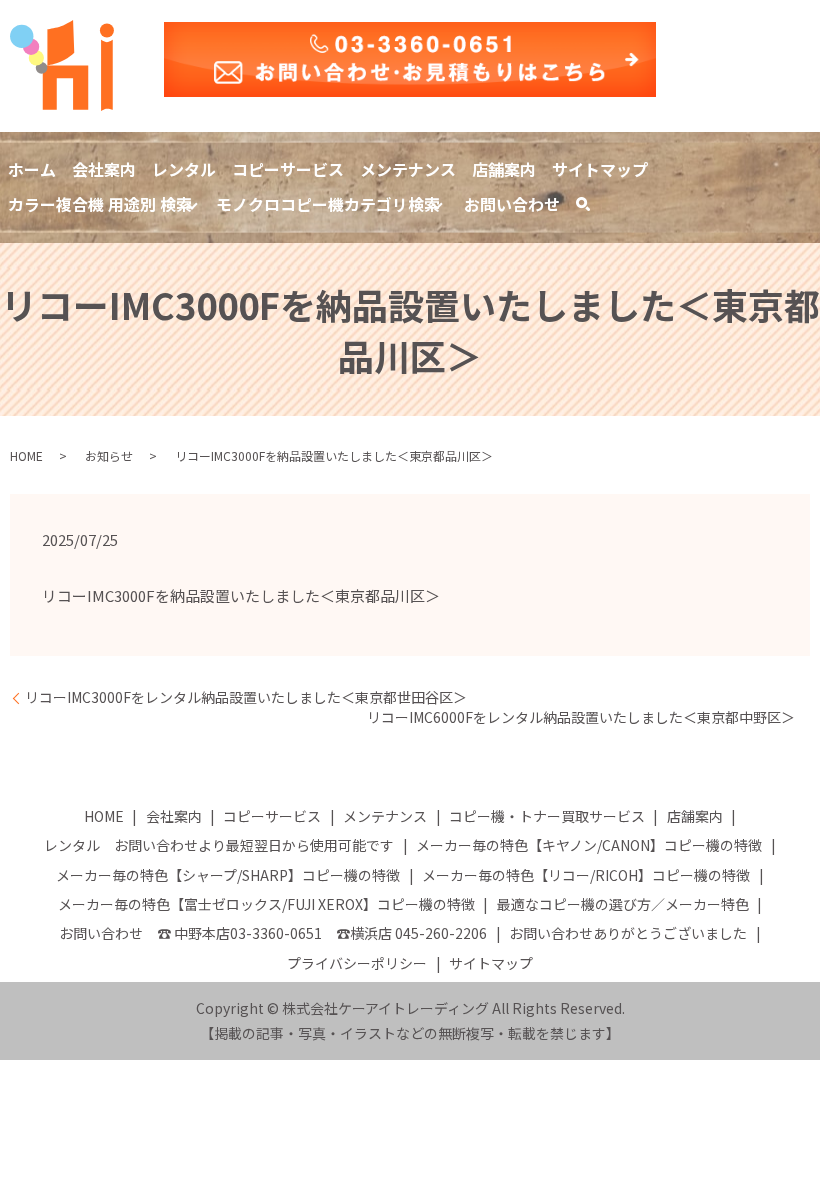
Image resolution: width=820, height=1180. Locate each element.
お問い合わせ (512, 204)
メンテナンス (408, 169)
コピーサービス (288, 169)
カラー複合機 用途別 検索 (100, 204)
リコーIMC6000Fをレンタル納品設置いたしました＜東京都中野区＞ (581, 717)
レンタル (184, 169)
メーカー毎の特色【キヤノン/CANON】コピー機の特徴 (589, 845)
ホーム (32, 169)
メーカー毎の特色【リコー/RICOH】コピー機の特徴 (586, 875)
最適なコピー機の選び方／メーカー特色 (623, 904)
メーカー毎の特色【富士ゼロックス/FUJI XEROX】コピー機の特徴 (266, 904)
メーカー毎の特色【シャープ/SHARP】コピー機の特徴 (228, 875)
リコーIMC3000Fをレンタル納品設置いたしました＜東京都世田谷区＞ (246, 697)
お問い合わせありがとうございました (628, 933)
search (594, 207)
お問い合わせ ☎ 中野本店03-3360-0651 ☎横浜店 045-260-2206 (273, 933)
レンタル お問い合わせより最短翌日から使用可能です (219, 845)
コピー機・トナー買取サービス (547, 816)
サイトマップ (600, 169)
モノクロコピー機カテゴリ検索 (328, 204)
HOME (26, 455)
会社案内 (104, 169)
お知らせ (109, 455)
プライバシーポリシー (357, 963)
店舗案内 (504, 169)
